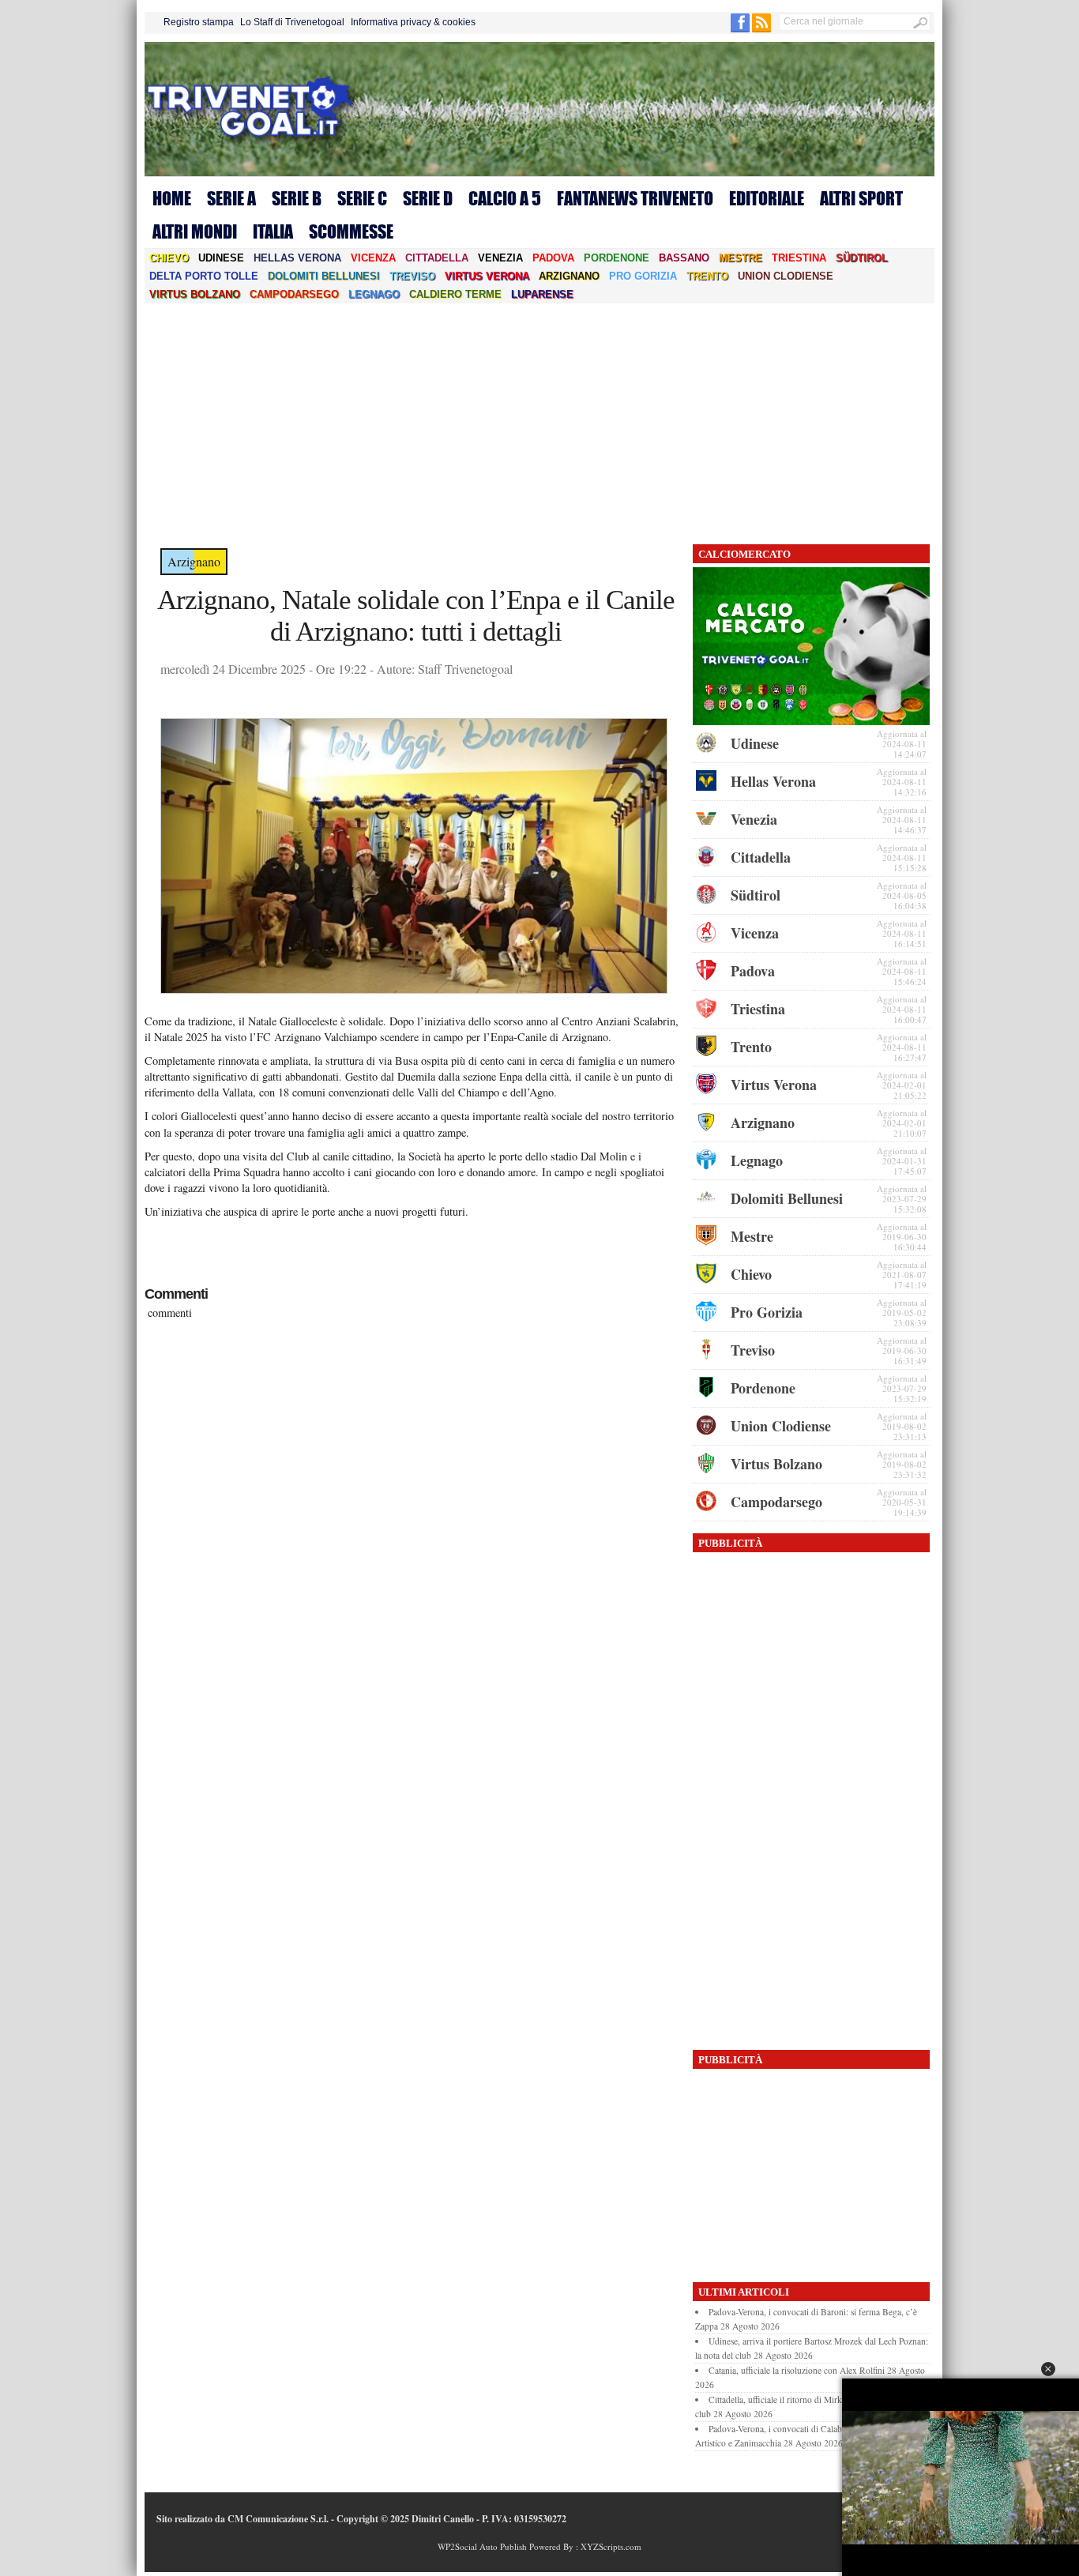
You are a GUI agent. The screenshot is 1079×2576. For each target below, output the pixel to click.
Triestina (799, 258)
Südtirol (862, 258)
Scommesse (351, 231)
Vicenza (373, 258)
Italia (273, 231)
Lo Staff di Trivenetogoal (292, 22)
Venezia (500, 258)
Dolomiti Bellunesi (324, 276)
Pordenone (617, 258)
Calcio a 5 (505, 198)
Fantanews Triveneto (635, 198)
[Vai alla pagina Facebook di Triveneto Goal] (741, 29)
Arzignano (569, 276)
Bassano (684, 258)
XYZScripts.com (611, 2546)
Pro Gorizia (643, 276)
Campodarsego (294, 294)
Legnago (374, 294)
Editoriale (767, 198)
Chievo (169, 258)
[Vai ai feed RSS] (761, 29)
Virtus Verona (487, 276)
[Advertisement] (539, 422)
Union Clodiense (786, 276)
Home (172, 198)
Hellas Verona (297, 258)
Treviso (412, 276)
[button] (1048, 2369)
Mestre (741, 258)
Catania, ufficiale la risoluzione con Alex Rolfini (797, 2370)
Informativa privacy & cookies (413, 22)
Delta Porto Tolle (204, 276)
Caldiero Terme (455, 294)
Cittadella (437, 258)
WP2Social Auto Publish (482, 2546)
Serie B (297, 198)
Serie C (362, 198)
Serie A (231, 198)
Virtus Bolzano (195, 294)
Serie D (428, 198)
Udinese (221, 258)
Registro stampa (199, 22)
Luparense (542, 294)
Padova (553, 258)
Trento (707, 276)
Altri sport (861, 198)
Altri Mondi (195, 231)
